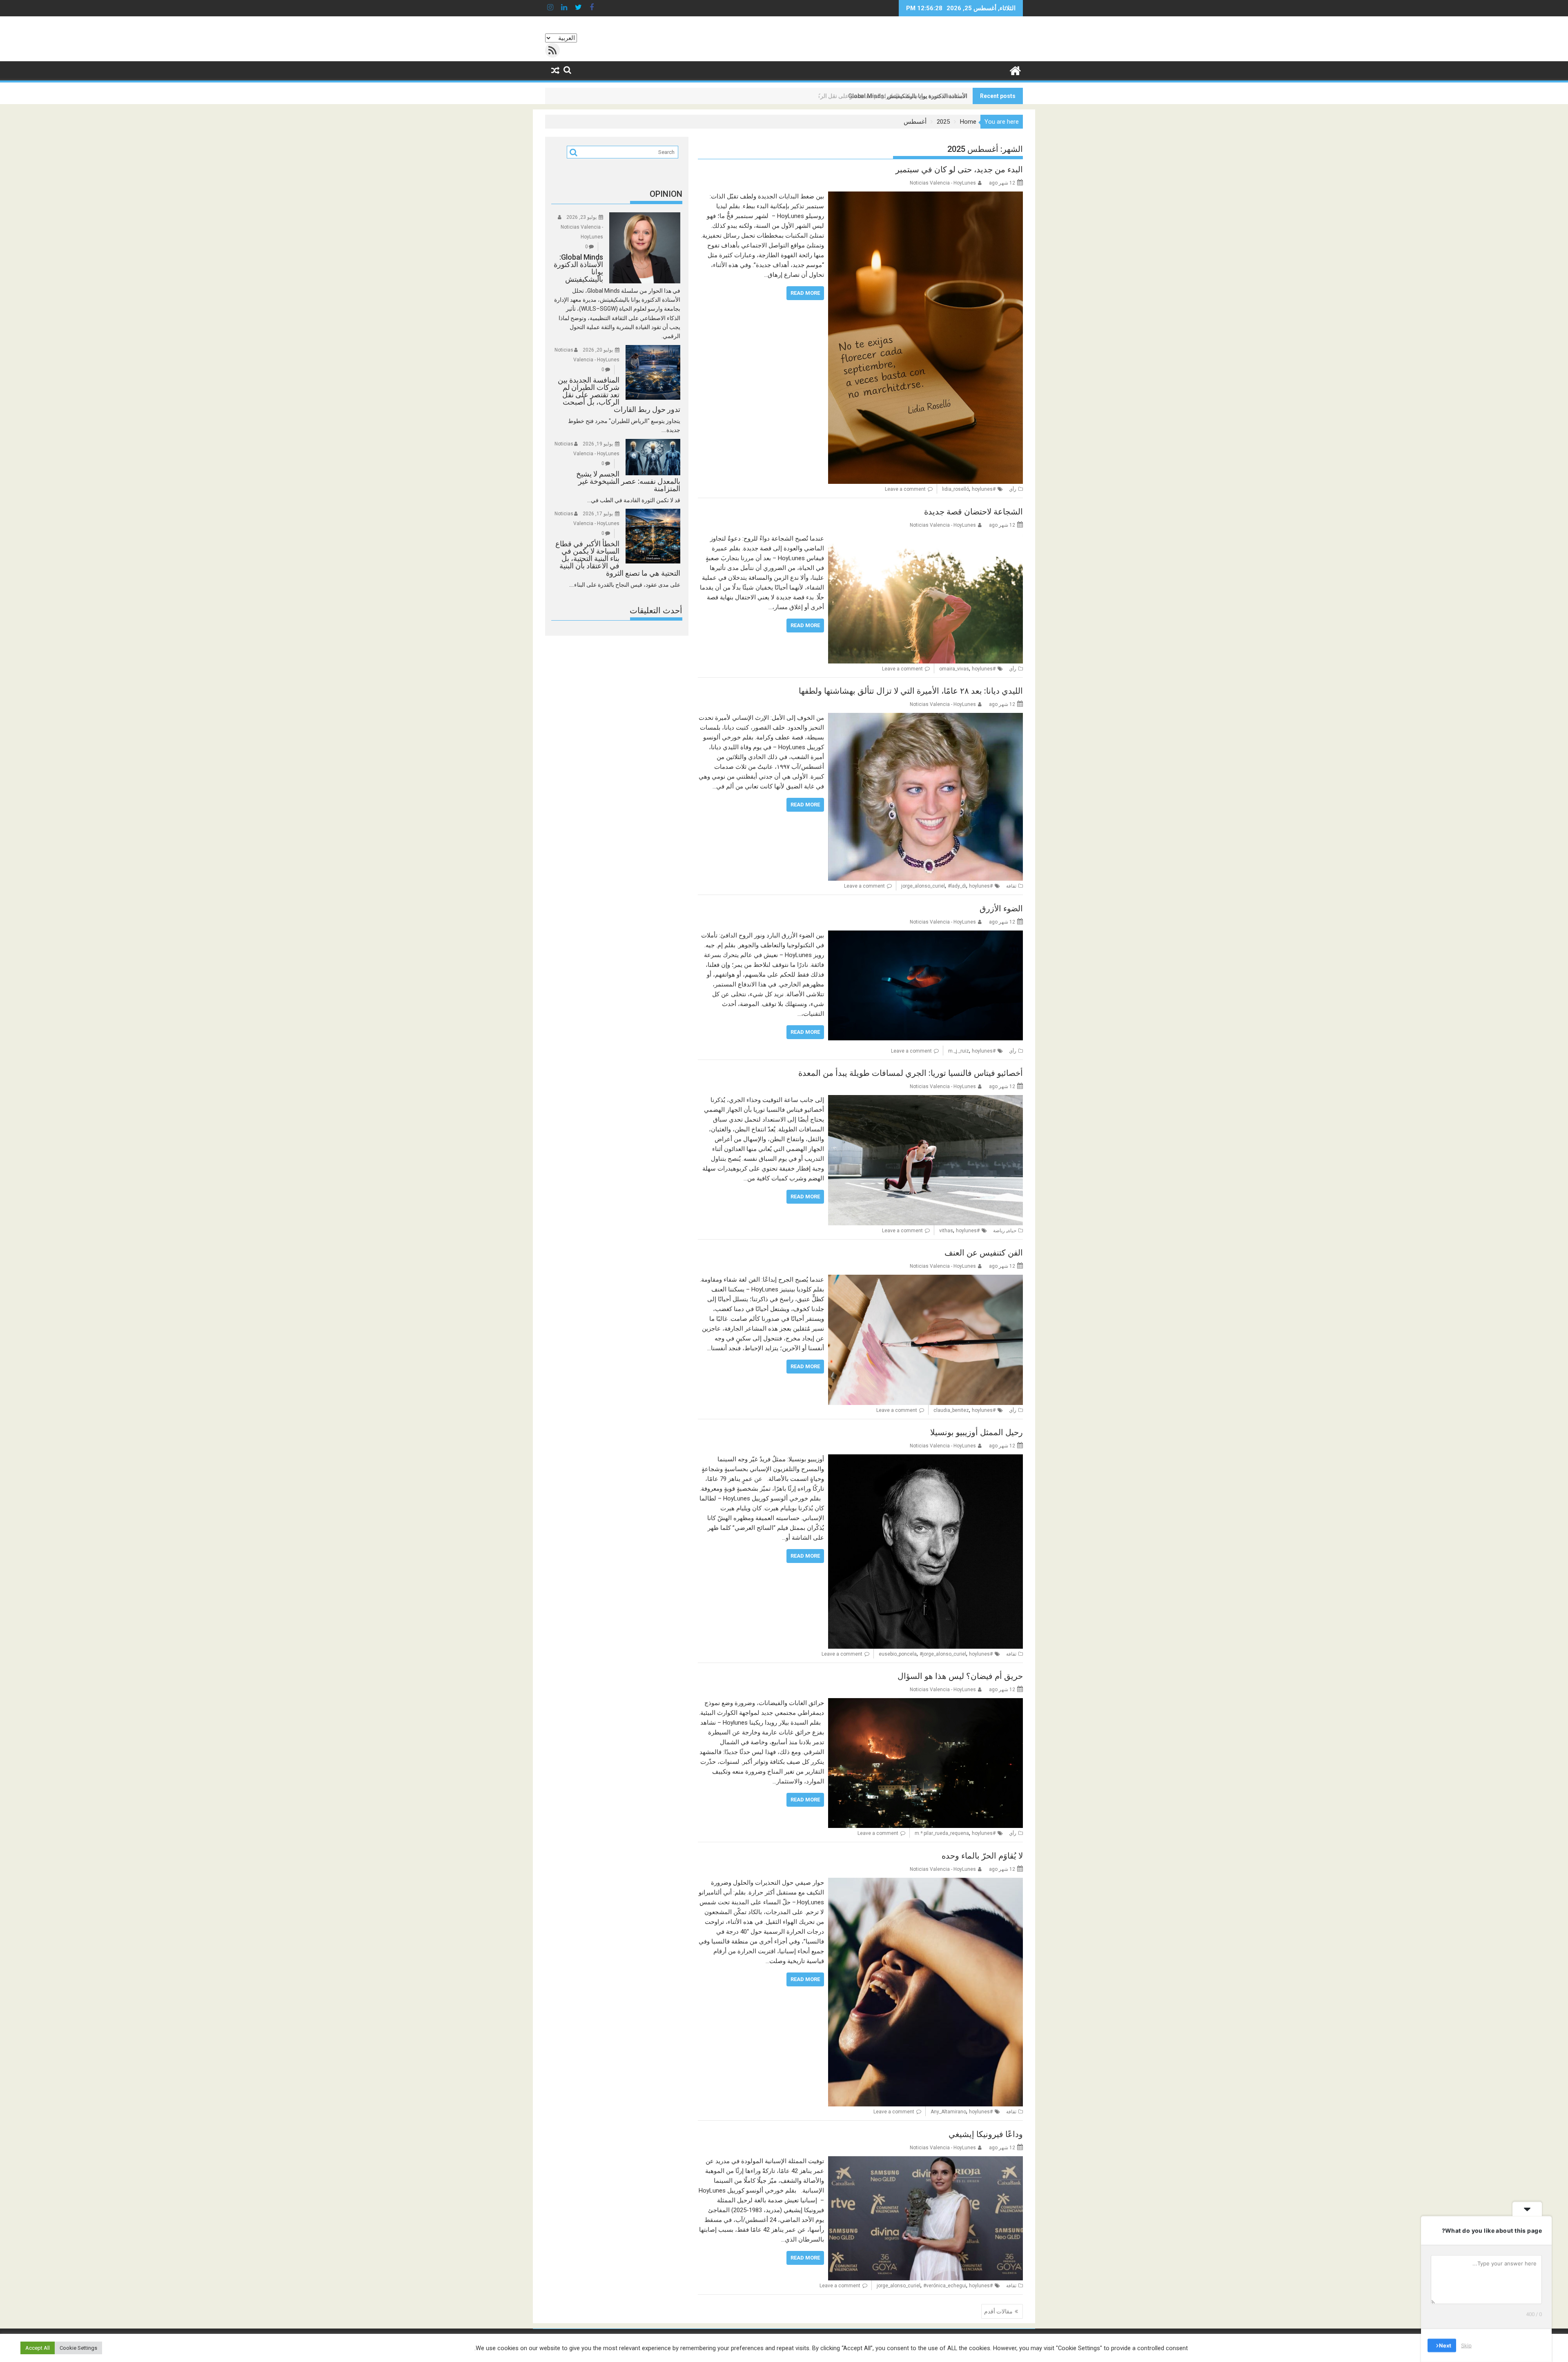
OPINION (666, 194)
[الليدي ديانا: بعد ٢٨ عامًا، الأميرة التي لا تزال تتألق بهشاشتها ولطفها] (925, 718)
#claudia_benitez (964, 1410)
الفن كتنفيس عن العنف (984, 1253)
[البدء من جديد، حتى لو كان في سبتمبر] (925, 196)
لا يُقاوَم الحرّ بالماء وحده (982, 1856)
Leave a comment (905, 489)
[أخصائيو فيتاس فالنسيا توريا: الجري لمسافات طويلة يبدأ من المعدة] (925, 1100)
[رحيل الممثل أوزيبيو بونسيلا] (925, 1459)
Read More (805, 293)
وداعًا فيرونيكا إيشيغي (986, 2134)
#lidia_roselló (969, 489)
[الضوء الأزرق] (925, 935)
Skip (1466, 2345)
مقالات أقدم (998, 2311)
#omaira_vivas (967, 669)
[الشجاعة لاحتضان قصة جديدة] (925, 539)
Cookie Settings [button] (78, 2348)
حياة (1012, 1231)
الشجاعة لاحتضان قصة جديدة (973, 512)
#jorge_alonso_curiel (943, 1654)
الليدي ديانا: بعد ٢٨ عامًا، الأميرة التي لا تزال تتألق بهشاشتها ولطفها (911, 691)
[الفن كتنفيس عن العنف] (925, 1280)
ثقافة (1011, 886)
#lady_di (957, 886)
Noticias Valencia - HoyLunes (943, 183)
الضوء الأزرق (1001, 908)
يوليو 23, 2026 (581, 217)
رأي (1013, 489)
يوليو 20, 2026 (598, 350)
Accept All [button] (38, 2348)
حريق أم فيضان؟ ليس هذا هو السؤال (960, 1676)
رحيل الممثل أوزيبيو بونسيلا (977, 1432)
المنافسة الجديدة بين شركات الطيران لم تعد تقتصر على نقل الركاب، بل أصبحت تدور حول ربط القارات (848, 96)
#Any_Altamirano (962, 2112)
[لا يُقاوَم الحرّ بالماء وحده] (925, 1883)
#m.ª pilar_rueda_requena (955, 1833)
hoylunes (982, 489)
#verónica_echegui (945, 2286)
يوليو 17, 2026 (598, 514)
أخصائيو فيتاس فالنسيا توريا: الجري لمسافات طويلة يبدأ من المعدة (911, 1073)
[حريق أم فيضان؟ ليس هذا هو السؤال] (925, 1703)
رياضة (999, 1231)
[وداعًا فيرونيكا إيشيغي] (925, 2161)
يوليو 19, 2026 (598, 444)
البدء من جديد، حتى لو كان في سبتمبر (959, 169)
